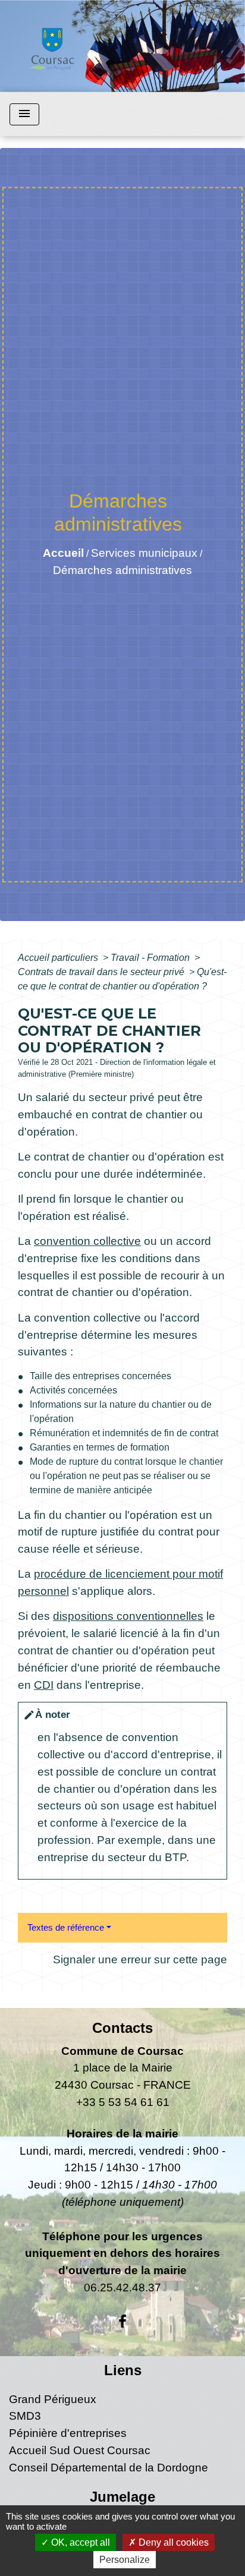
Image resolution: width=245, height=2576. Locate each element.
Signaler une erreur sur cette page (140, 1959)
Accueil (63, 553)
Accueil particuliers (59, 958)
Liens (123, 2370)
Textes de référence (66, 1927)
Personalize (125, 2560)
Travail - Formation (151, 958)
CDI (44, 1685)
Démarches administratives (122, 570)
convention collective (87, 1241)
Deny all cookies (172, 2542)
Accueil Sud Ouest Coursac (80, 2450)
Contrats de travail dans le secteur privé (102, 972)
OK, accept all (79, 2542)
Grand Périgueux (53, 2399)
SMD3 (25, 2416)
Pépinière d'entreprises (68, 2433)
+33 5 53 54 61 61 (123, 2102)
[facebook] (122, 2322)
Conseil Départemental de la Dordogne (109, 2468)
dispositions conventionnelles (128, 1616)
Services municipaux (144, 553)
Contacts (122, 2028)
